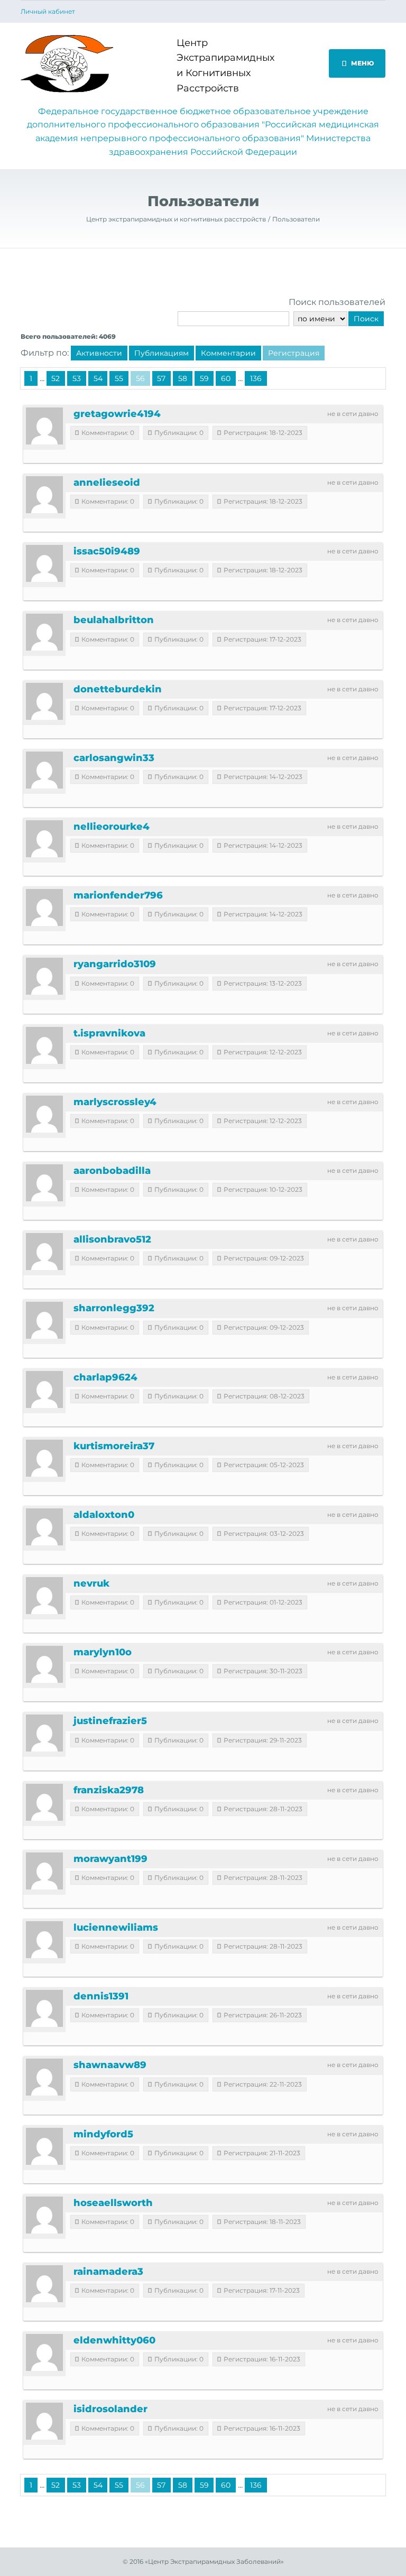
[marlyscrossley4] (44, 1114)
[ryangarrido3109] (44, 976)
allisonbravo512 (112, 1239)
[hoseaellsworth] (44, 2215)
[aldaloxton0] (44, 1527)
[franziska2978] (44, 1802)
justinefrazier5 (110, 1721)
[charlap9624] (44, 1389)
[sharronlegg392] (44, 1320)
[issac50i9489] (44, 563)
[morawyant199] (44, 1871)
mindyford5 (103, 2134)
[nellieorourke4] (44, 839)
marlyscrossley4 (115, 1102)
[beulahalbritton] (44, 632)
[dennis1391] (44, 2008)
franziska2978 (109, 1790)
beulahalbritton (114, 620)
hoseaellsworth (113, 2203)
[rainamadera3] (44, 2284)
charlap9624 (105, 1377)
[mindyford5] (44, 2146)
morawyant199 (110, 1859)
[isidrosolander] (44, 2421)
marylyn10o (103, 1652)
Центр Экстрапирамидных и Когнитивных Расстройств (216, 66)
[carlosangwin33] (44, 770)
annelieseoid (107, 483)
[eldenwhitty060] (44, 2352)
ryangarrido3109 (115, 964)
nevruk (91, 1583)
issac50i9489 (107, 551)
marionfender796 (118, 895)
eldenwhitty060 (114, 2340)
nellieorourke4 (112, 827)
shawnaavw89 (110, 2065)
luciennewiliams (116, 1928)
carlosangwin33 (114, 758)
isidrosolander (110, 2409)
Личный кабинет (48, 12)
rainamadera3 (108, 2272)
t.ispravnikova (109, 1033)
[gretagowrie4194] (44, 426)
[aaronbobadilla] (44, 1183)
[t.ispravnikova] (44, 1045)
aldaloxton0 (104, 1515)
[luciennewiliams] (44, 1940)
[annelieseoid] (44, 495)
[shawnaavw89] (44, 2077)
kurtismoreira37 (114, 1446)
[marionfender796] (44, 907)
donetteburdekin (118, 689)
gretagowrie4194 (117, 414)
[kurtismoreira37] (44, 1458)
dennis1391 (101, 1996)
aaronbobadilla (112, 1171)
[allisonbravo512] (44, 1252)
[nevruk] (44, 1596)
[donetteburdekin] (44, 701)
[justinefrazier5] (44, 1733)
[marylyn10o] (44, 1664)
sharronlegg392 (114, 1308)
